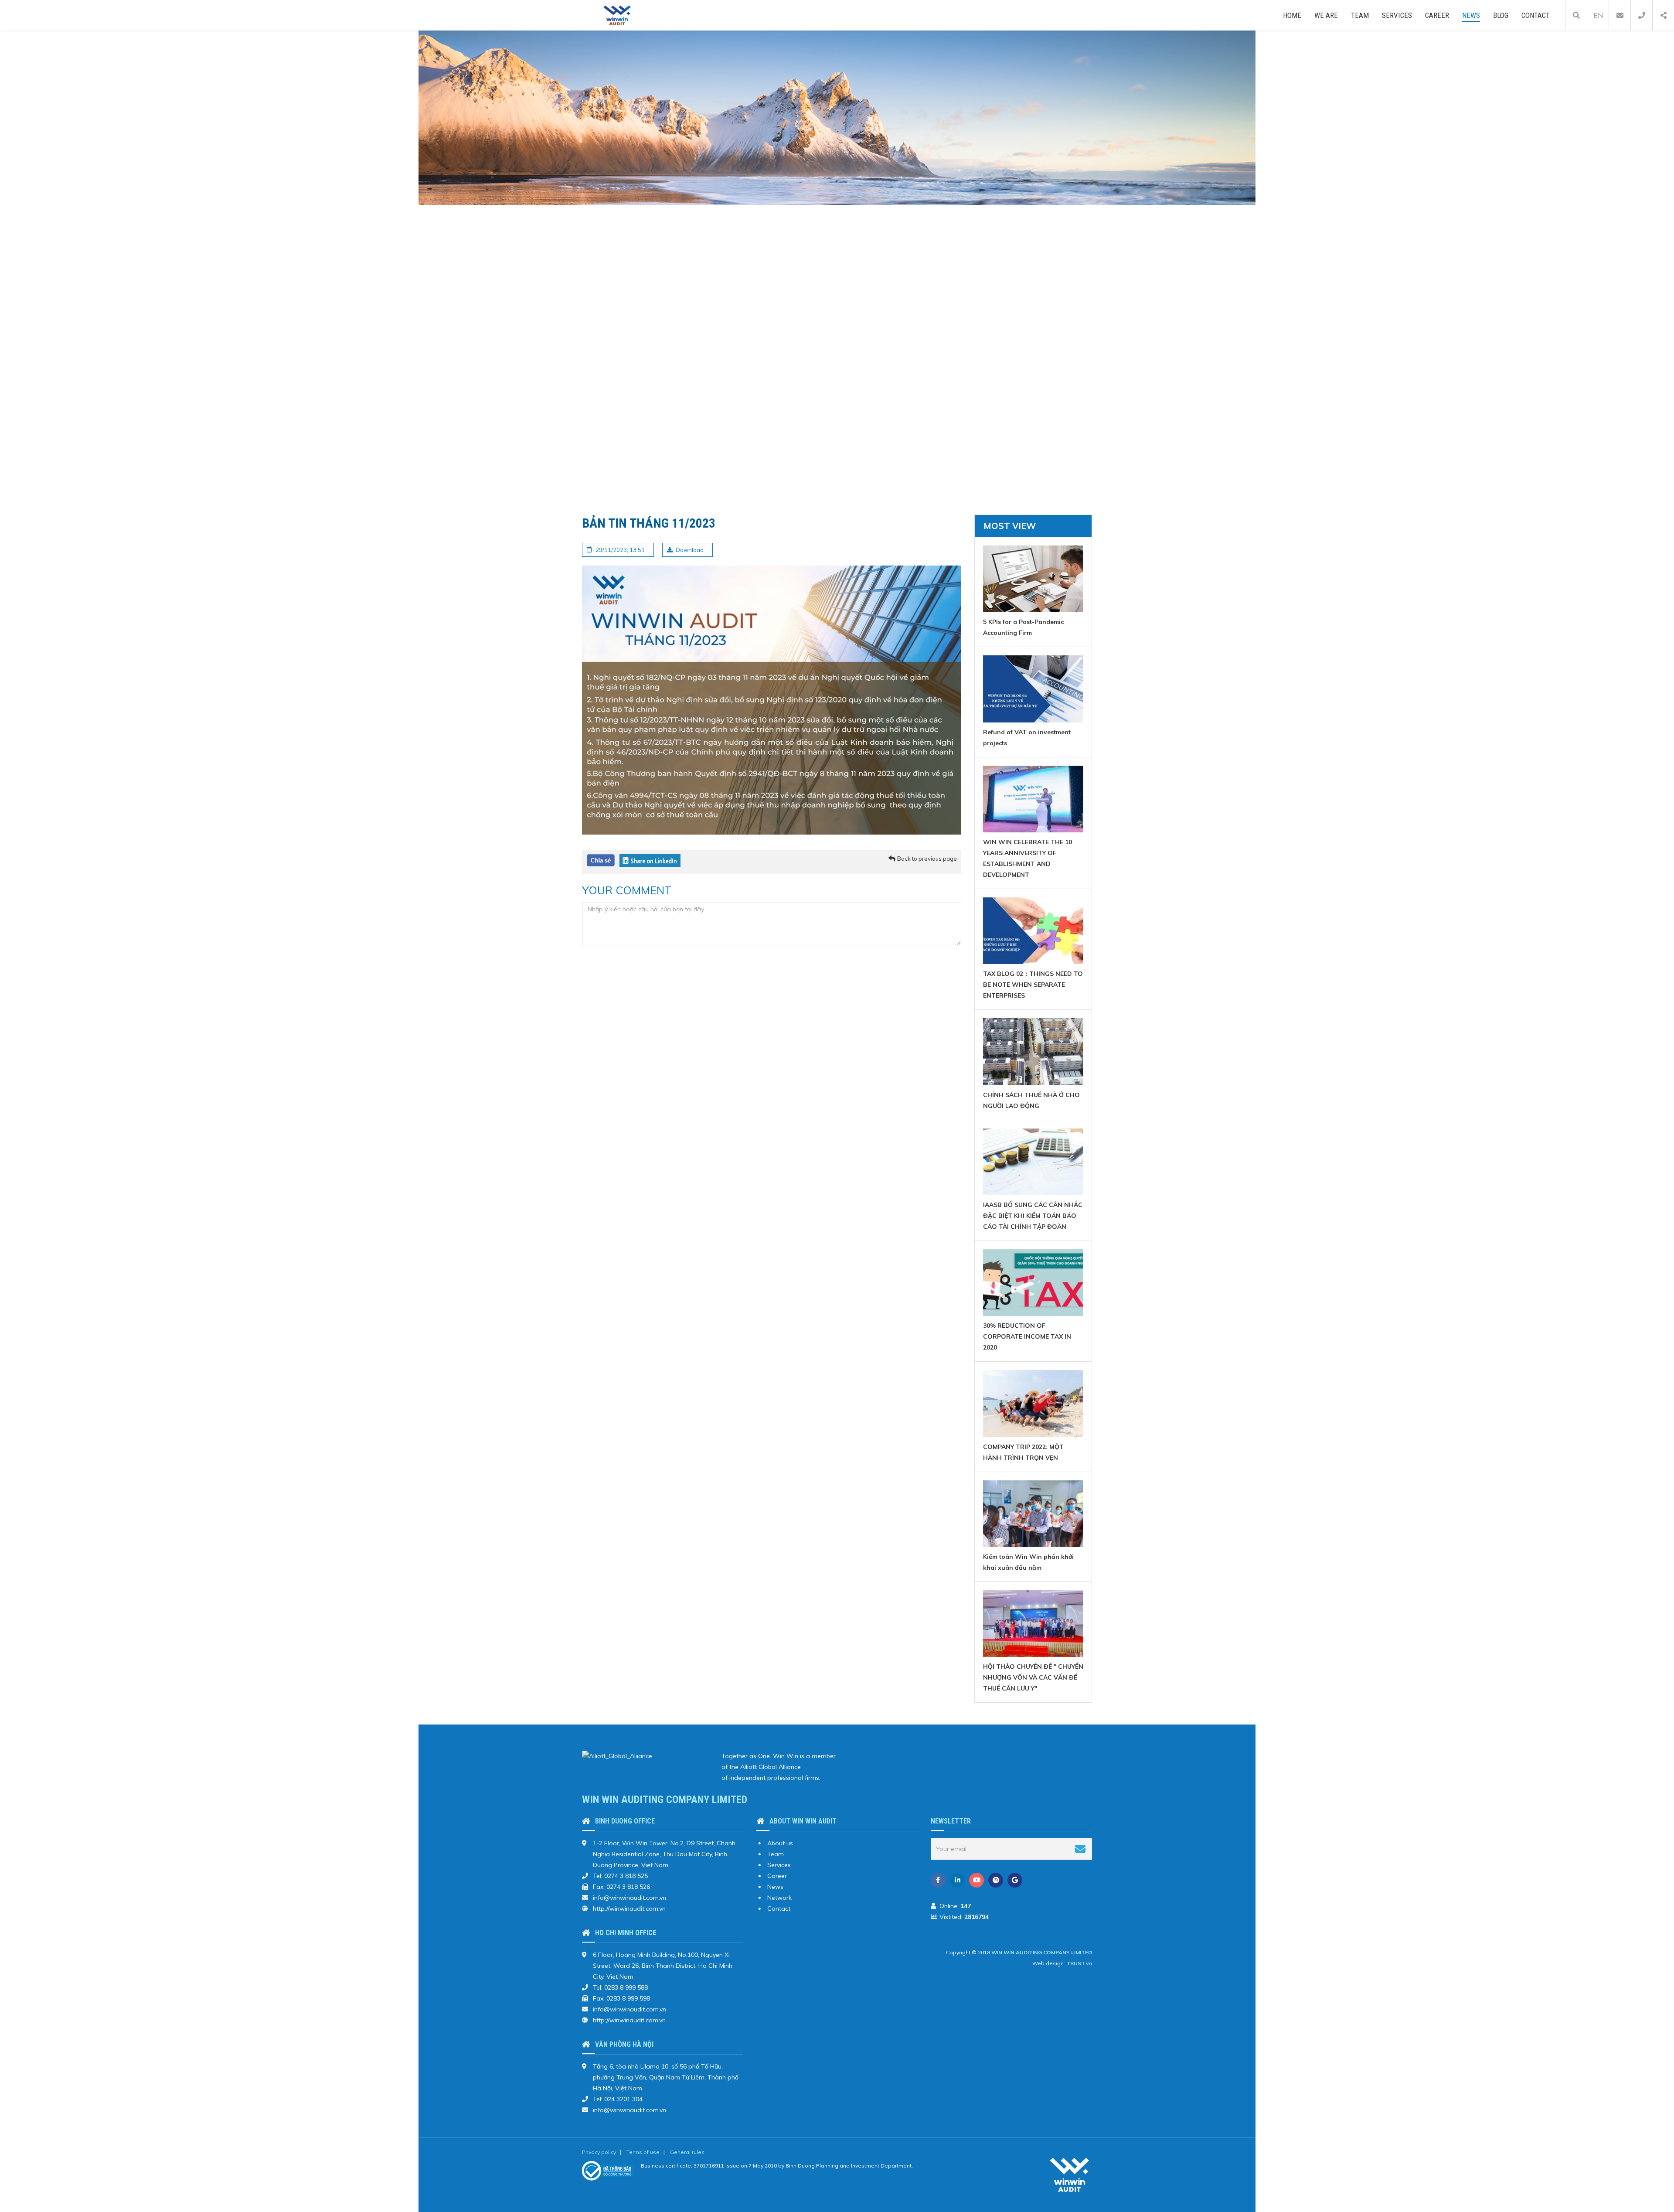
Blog (1501, 15)
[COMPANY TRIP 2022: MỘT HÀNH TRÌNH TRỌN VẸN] (1033, 1403)
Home (1292, 15)
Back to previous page (927, 859)
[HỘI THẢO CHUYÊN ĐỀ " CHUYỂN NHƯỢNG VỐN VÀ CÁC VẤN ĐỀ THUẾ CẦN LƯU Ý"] (1033, 1624)
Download (690, 550)
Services (1397, 15)
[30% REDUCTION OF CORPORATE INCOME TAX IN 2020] (1033, 1283)
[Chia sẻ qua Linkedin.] (650, 860)
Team (1360, 15)
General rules (687, 2152)
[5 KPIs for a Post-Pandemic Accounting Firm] (1033, 579)
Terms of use (643, 2152)
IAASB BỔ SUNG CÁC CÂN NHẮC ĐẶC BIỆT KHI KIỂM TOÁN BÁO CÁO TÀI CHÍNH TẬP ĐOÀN (1033, 1216)
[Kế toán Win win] (617, 15)
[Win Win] (1070, 2175)
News (1471, 15)
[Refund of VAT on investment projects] (1033, 689)
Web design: (1049, 1963)
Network (779, 1898)
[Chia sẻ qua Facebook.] (601, 860)
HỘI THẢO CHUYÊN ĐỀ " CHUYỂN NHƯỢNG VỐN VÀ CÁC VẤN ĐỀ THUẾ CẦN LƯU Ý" (1033, 1677)
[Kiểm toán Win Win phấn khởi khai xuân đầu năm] (1033, 1514)
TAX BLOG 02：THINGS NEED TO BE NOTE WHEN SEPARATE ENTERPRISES (1033, 985)
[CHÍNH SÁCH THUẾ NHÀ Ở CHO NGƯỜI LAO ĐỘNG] (1033, 1051)
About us (780, 1843)
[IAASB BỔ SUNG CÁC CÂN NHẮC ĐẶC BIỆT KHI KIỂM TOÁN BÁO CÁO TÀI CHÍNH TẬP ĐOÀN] (1033, 1162)
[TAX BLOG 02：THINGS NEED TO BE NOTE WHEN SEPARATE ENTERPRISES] (1033, 931)
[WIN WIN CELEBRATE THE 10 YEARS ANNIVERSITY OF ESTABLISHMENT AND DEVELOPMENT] (1033, 799)
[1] (1080, 1849)
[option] (837, 266)
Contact (1536, 15)
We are (1326, 15)
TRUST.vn (1079, 1963)
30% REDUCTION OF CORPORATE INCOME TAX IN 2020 (1027, 1336)
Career (1437, 15)
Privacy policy (599, 2152)
